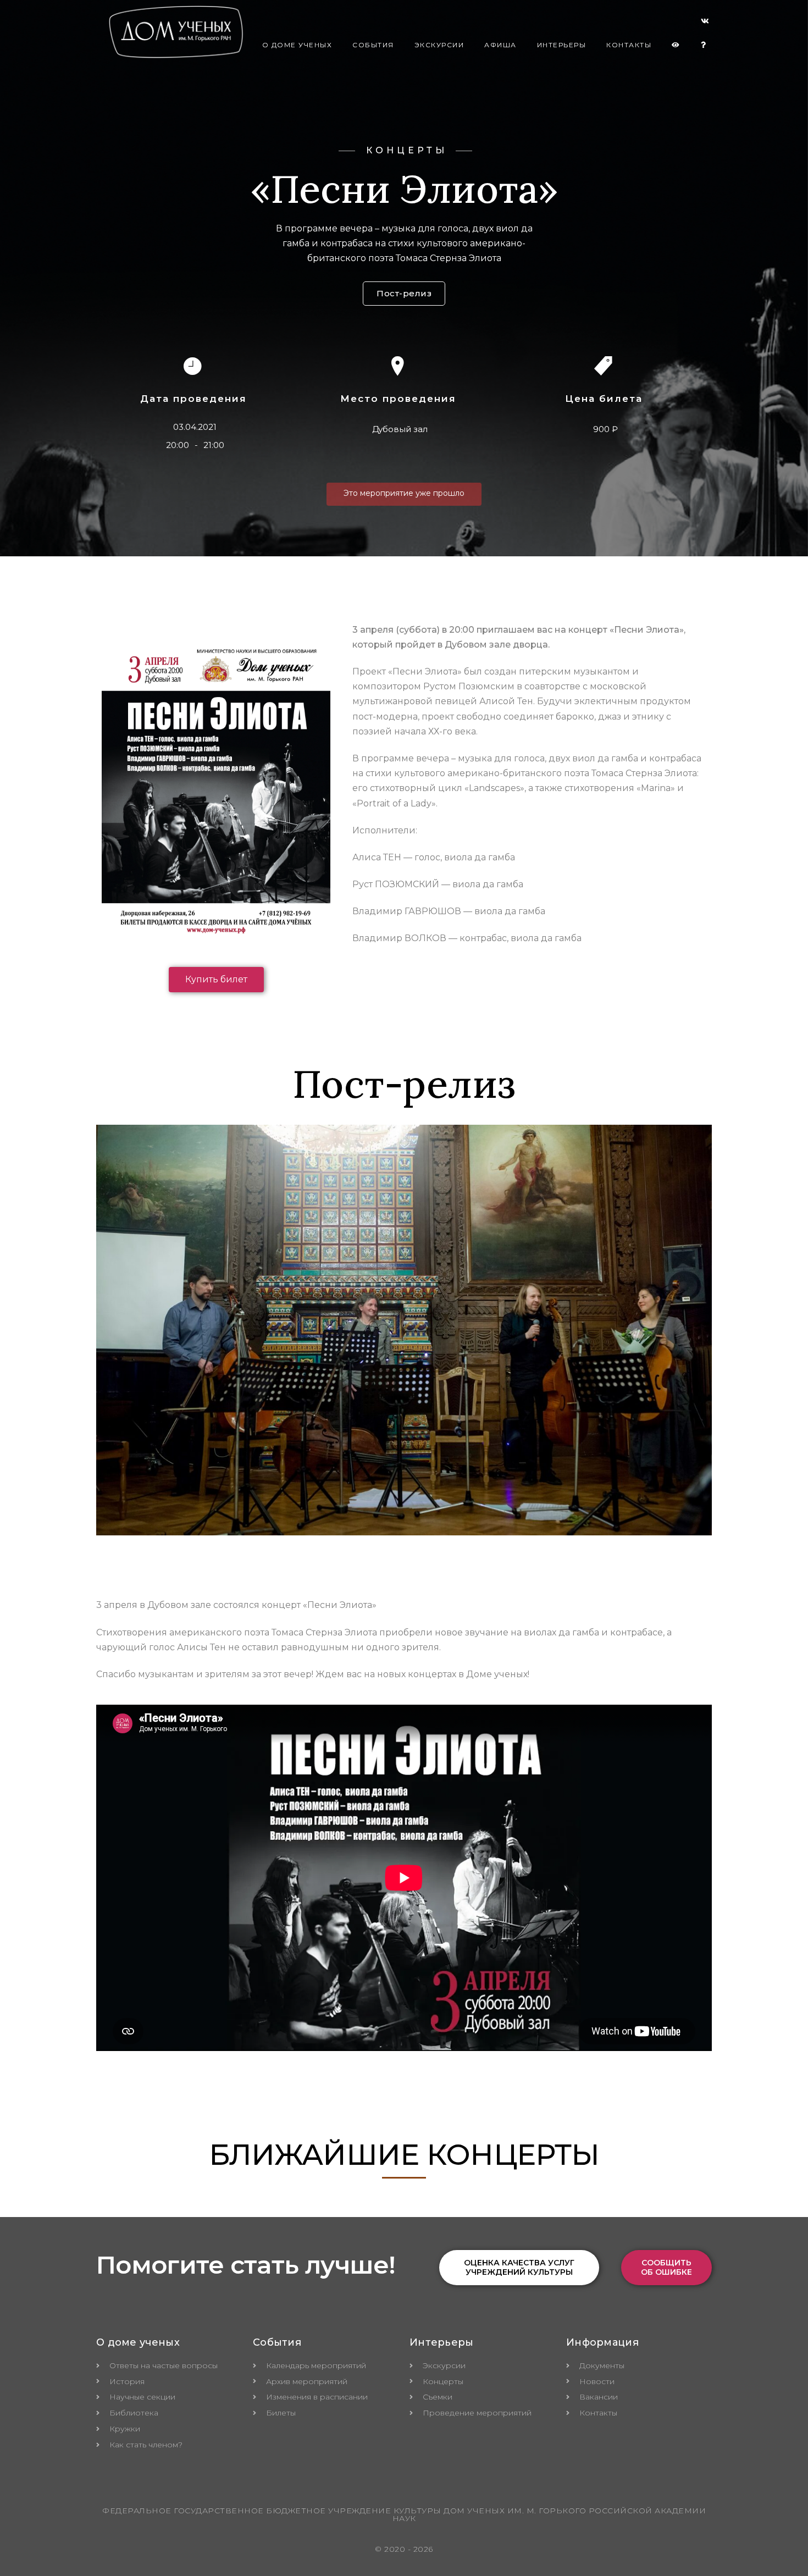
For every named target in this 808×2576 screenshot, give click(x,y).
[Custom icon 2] (705, 23)
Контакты (629, 45)
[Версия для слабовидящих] (676, 45)
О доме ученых (297, 45)
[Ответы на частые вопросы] (704, 45)
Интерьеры (562, 45)
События (373, 45)
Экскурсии (439, 45)
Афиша (500, 45)
